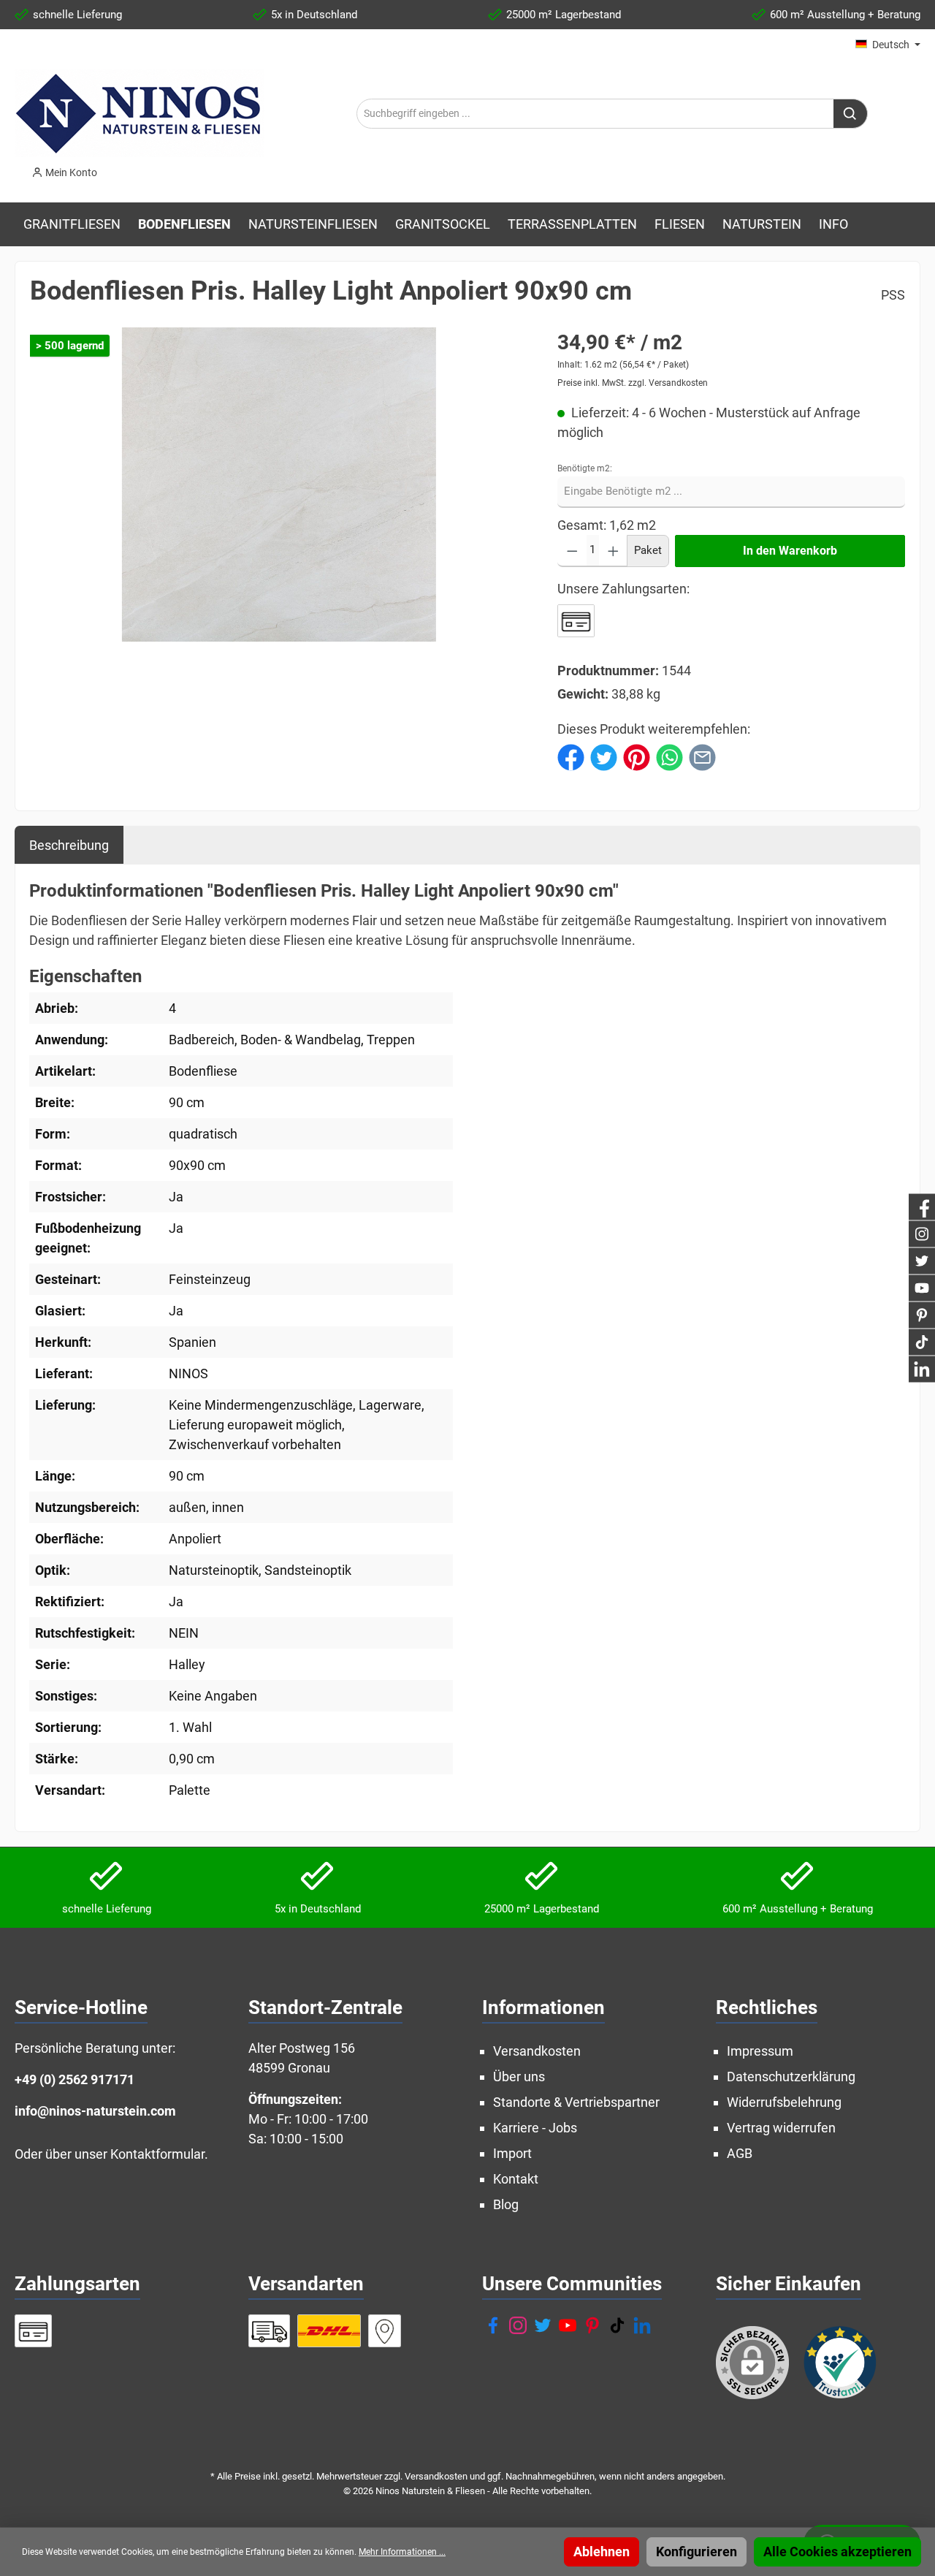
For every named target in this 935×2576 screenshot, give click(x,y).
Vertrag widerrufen (781, 2128)
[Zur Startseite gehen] (140, 113)
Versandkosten (537, 2051)
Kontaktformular (157, 2154)
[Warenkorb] (119, 168)
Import (512, 2153)
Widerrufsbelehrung (784, 2102)
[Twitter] (543, 2325)
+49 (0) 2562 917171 (75, 2079)
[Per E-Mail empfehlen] (702, 756)
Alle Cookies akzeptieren (837, 2552)
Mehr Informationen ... (402, 2552)
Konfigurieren (697, 2552)
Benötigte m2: (585, 468)
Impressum (760, 2051)
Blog (506, 2204)
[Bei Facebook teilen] (571, 756)
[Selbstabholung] (385, 2331)
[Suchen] (851, 114)
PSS (893, 295)
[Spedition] (269, 2331)
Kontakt (516, 2179)
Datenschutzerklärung (791, 2077)
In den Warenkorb (790, 551)
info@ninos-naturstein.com (95, 2111)
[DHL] (329, 2331)
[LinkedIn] (642, 2325)
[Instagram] (518, 2325)
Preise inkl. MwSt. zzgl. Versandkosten (633, 383)
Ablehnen (602, 2552)
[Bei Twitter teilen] (604, 756)
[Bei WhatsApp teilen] (669, 756)
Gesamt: (582, 525)
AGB (740, 2153)
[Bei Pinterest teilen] (637, 756)
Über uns (519, 2077)
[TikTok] (617, 2325)
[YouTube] (568, 2325)
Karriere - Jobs (535, 2128)
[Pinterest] (592, 2325)
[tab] (69, 845)
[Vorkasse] (576, 621)
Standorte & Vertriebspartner (576, 2102)
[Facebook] (493, 2325)
